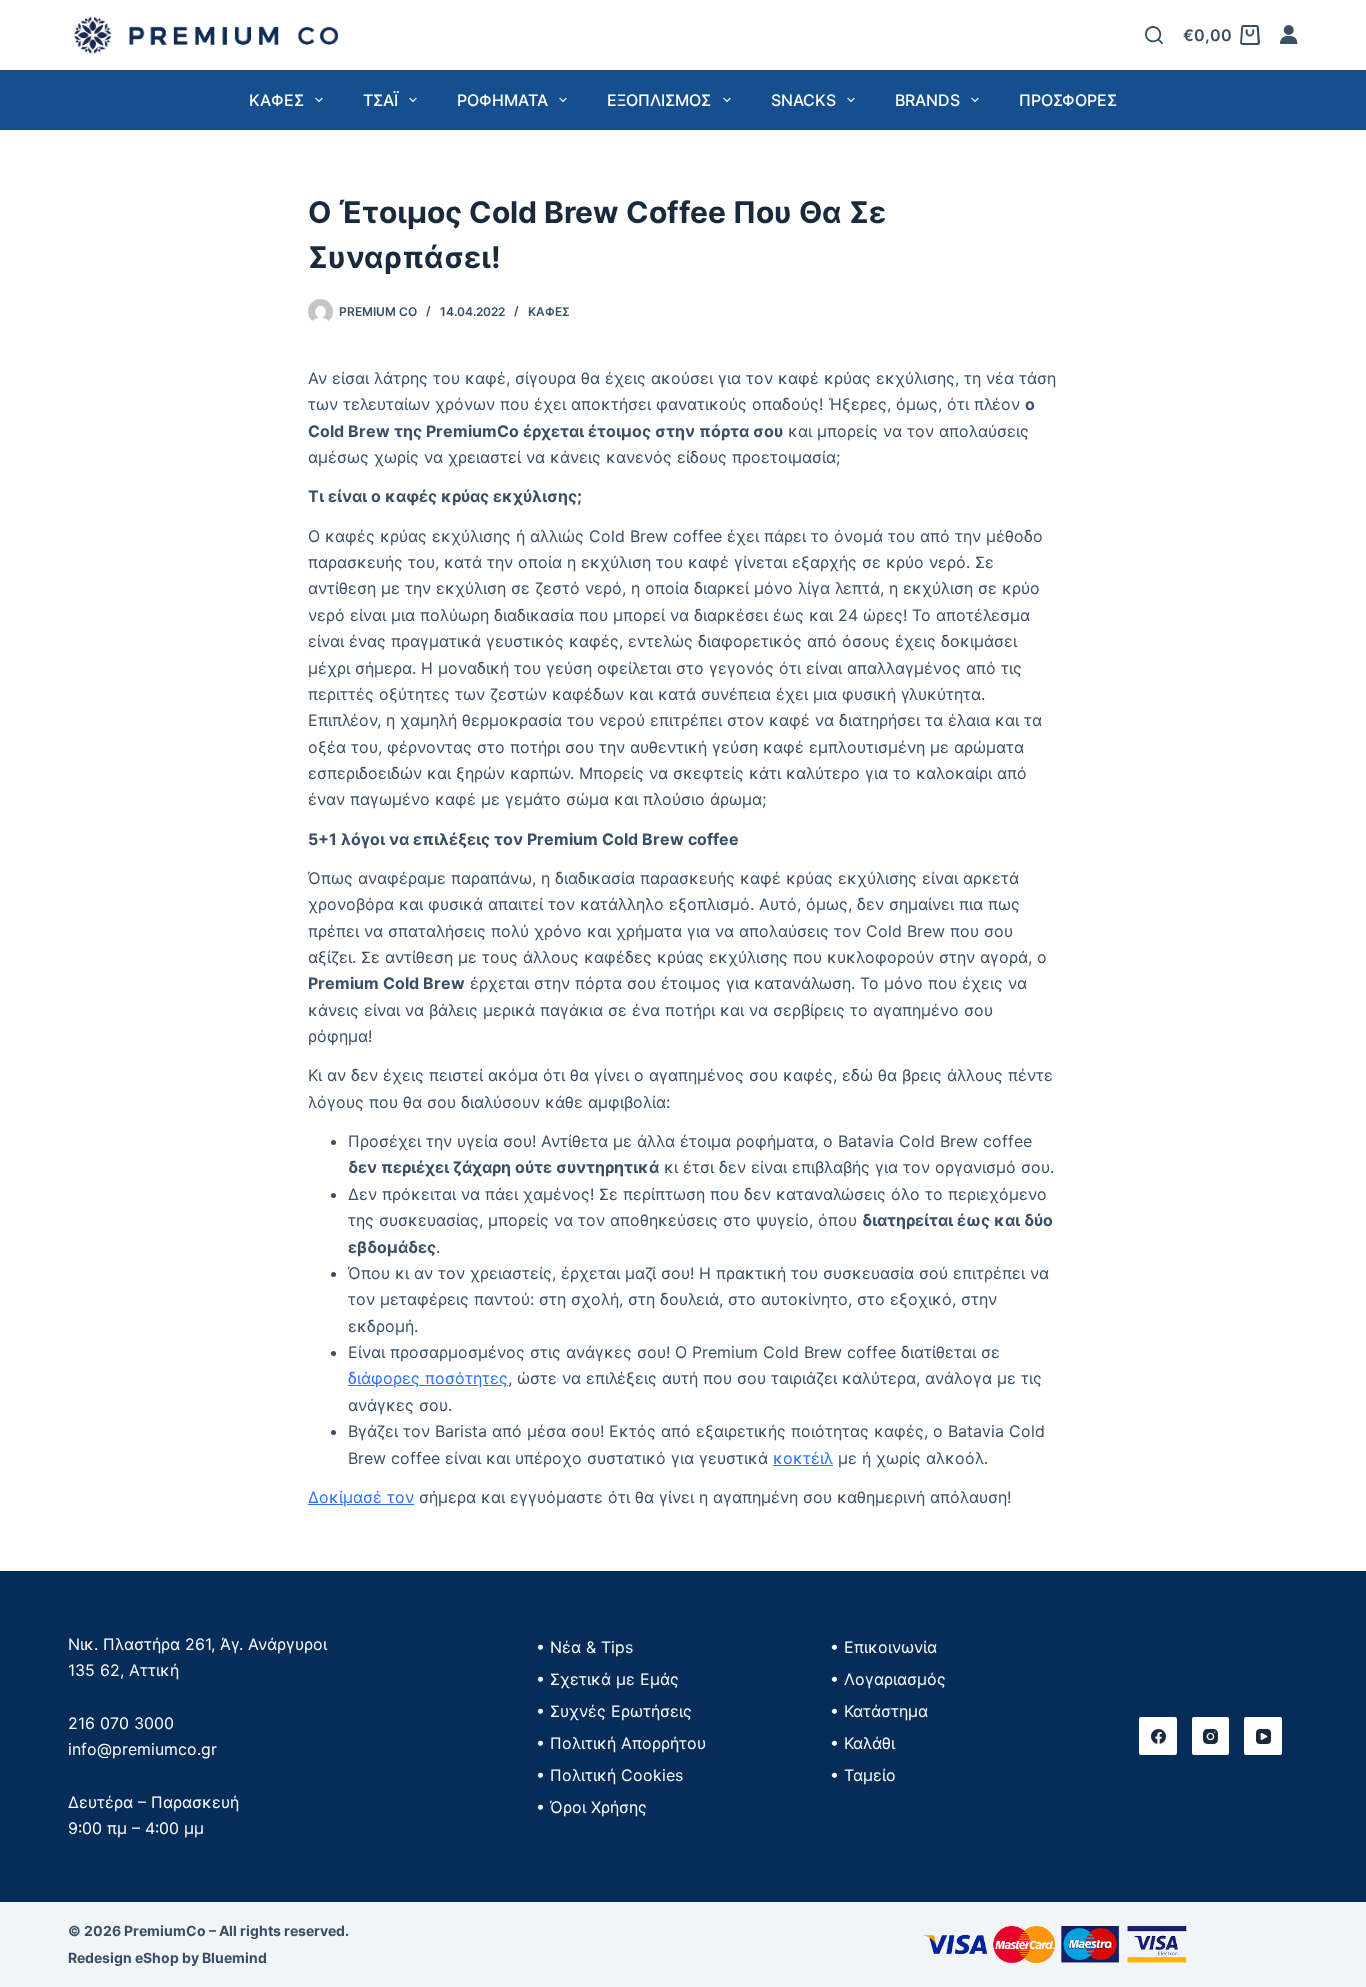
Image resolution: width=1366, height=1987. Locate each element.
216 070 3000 (121, 1723)
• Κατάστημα (879, 1711)
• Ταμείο (863, 1775)
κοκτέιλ (803, 1458)
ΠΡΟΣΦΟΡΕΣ (1068, 100)
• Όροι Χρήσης (591, 1807)
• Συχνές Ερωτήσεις (614, 1711)
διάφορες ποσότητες (428, 1378)
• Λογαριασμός (888, 1679)
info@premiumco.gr (142, 1749)
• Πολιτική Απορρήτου (621, 1743)
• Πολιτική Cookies (609, 1775)
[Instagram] (1211, 1736)
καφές (549, 311)
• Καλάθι (862, 1743)
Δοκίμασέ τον (361, 1497)
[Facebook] (1158, 1736)
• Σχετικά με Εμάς (607, 1679)
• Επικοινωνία (883, 1647)
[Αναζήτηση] (1154, 35)
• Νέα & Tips (584, 1647)
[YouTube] (1263, 1736)
